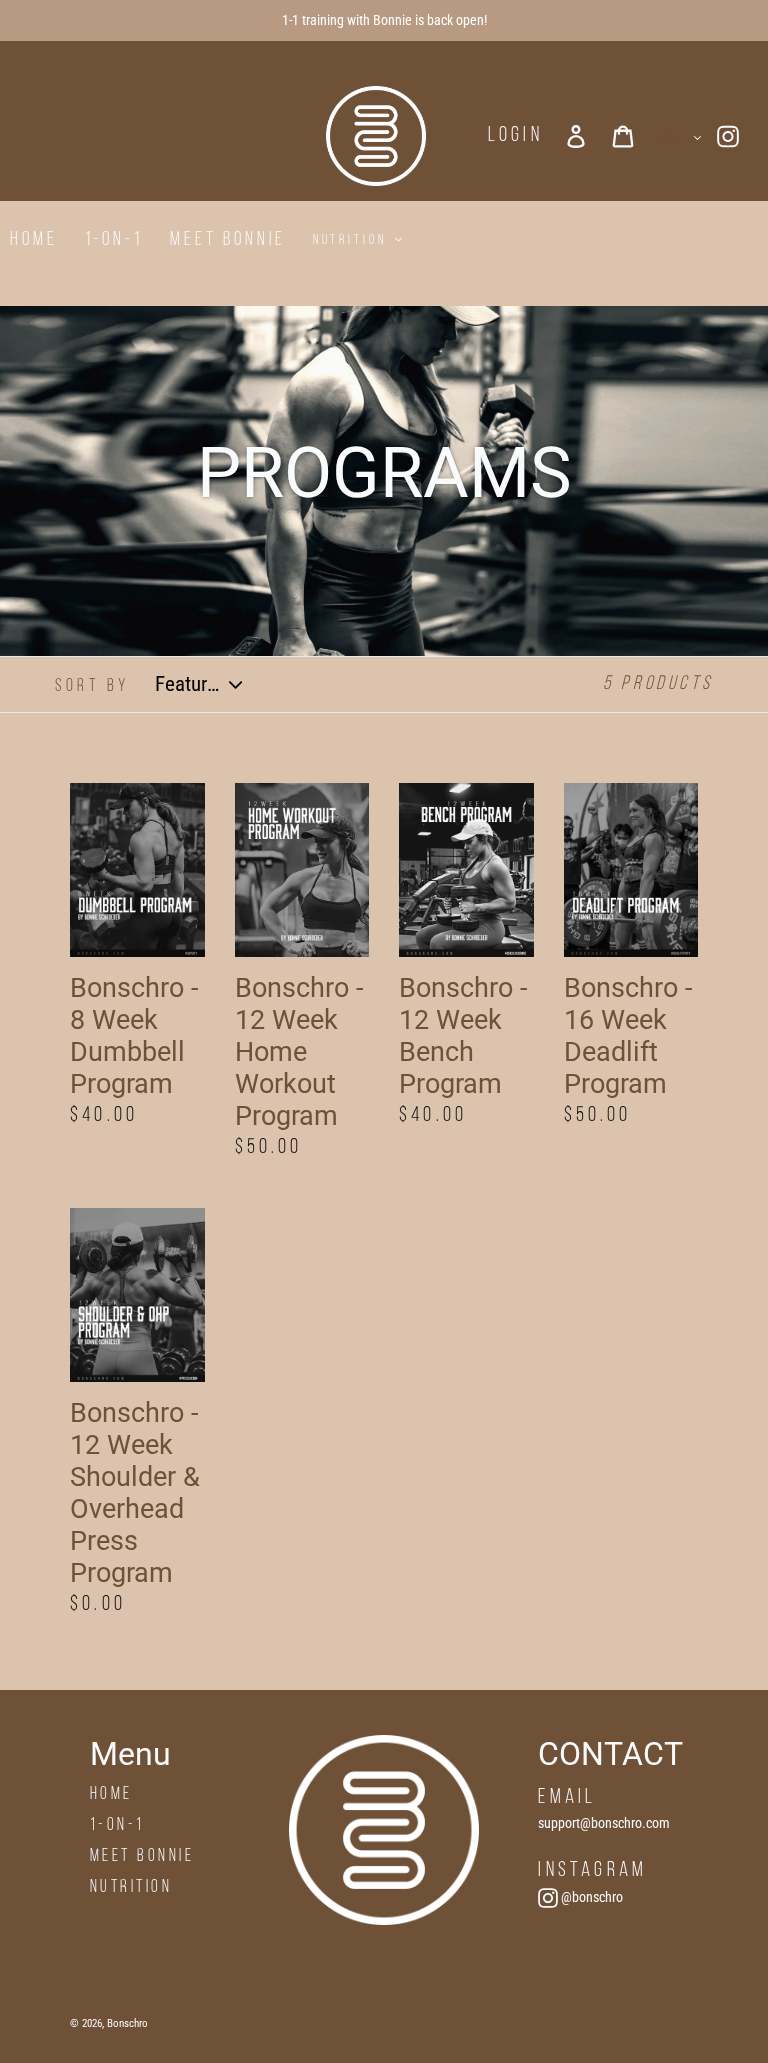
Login (515, 135)
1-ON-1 (117, 1825)
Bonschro (127, 2023)
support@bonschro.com (604, 1823)
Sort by (92, 686)
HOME (111, 1794)
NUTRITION (131, 1887)
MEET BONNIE (142, 1856)
